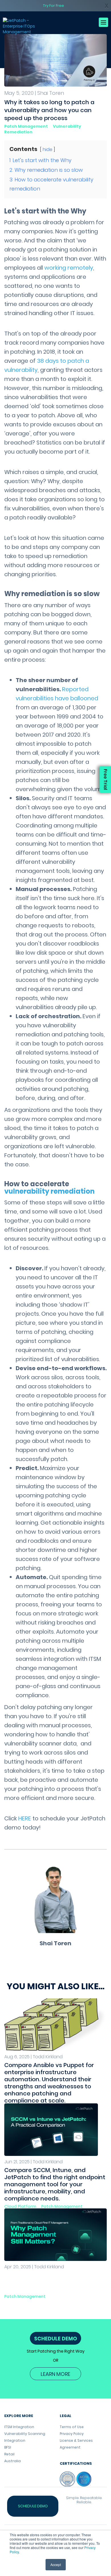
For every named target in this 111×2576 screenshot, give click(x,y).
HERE (25, 1818)
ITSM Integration (19, 2427)
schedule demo (56, 2339)
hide (48, 149)
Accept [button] (56, 2565)
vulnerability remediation (49, 1191)
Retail (9, 2454)
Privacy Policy (72, 2434)
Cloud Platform (20, 2206)
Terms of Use (72, 2427)
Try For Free (54, 6)
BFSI (8, 2447)
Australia (13, 2461)
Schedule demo (33, 2506)
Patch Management (26, 126)
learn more (55, 2374)
